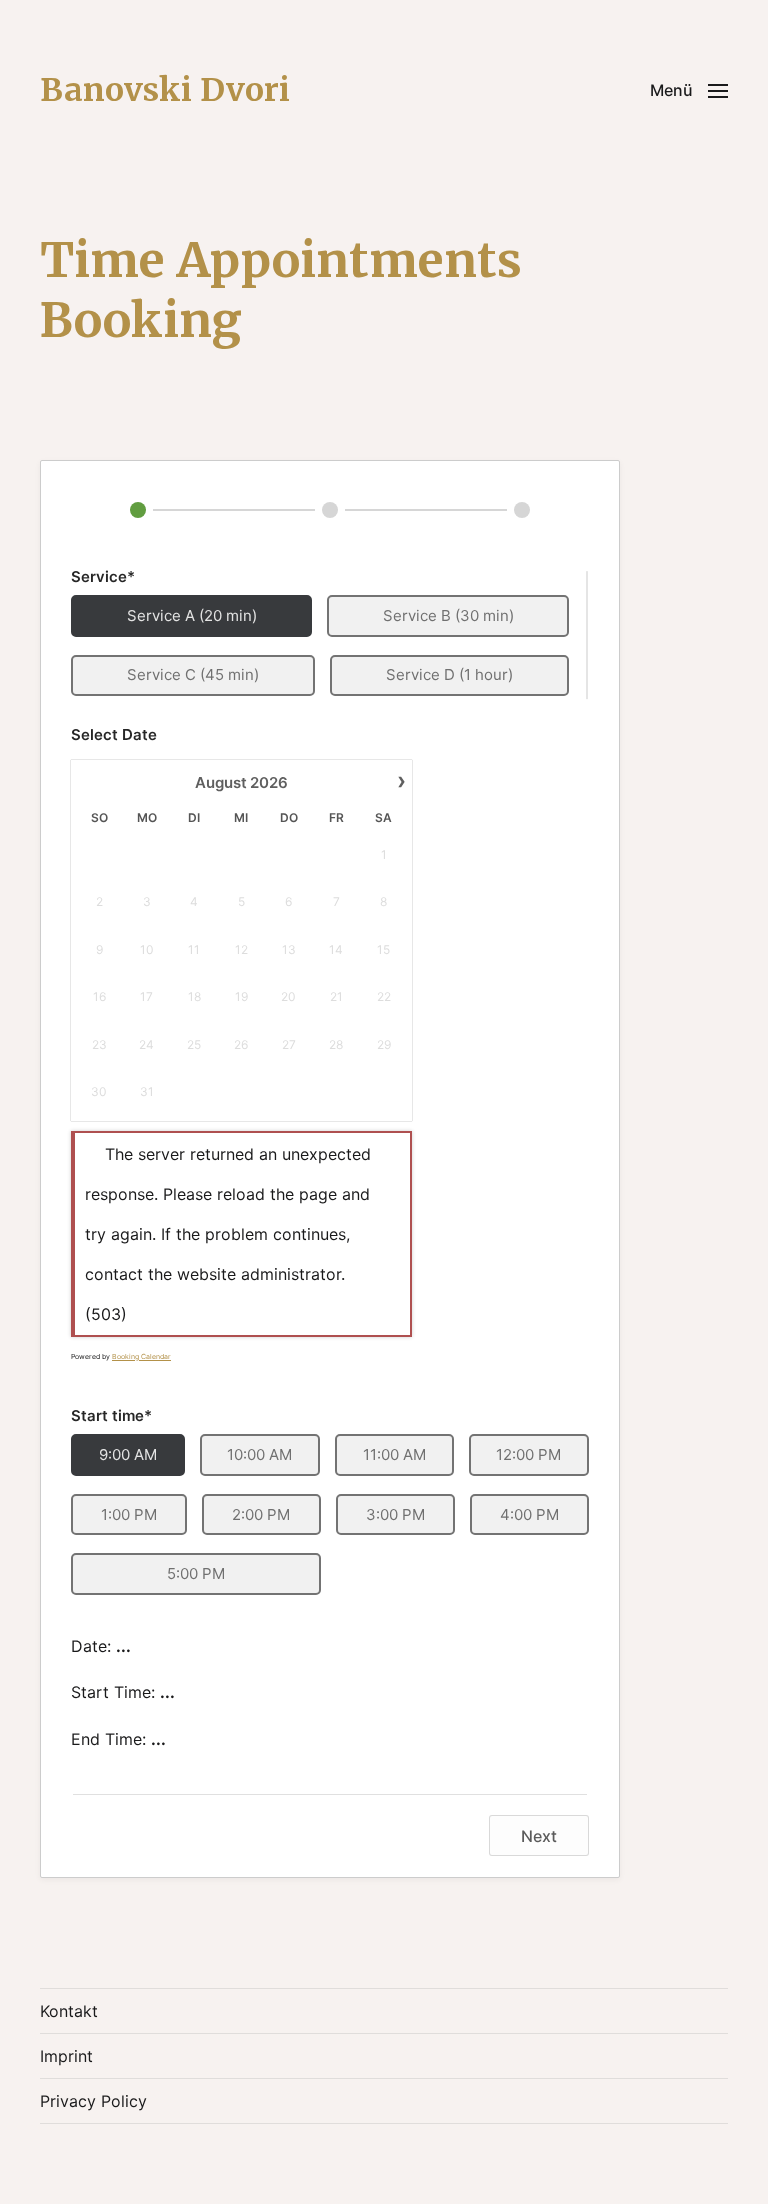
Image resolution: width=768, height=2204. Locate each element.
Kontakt (69, 2011)
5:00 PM (196, 1573)
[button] (689, 90)
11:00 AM (394, 1454)
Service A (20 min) (192, 615)
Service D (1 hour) (449, 674)
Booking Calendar (141, 1356)
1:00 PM (129, 1514)
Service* (103, 576)
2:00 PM (261, 1514)
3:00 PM (395, 1514)
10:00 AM (259, 1454)
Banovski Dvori (165, 90)
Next (539, 1836)
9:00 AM (128, 1454)
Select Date (114, 734)
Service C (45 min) (193, 674)
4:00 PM (529, 1514)
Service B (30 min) (448, 615)
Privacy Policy (93, 2101)
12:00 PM (528, 1454)
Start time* (111, 1415)
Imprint (66, 2056)
